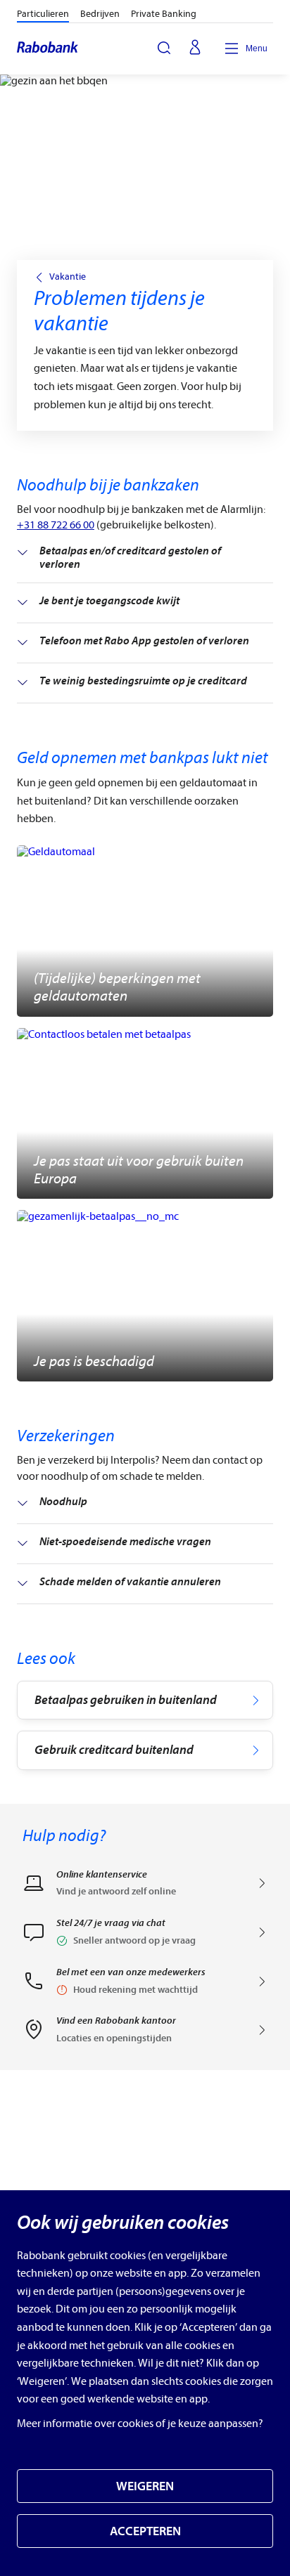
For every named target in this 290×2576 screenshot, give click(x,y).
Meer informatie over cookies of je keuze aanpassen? (140, 2424)
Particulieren (43, 14)
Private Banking (164, 14)
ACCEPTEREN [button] (145, 2531)
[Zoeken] (164, 48)
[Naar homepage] (48, 48)
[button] (145, 1937)
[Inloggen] (195, 48)
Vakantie (68, 277)
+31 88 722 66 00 (56, 525)
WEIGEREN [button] (145, 2486)
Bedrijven (100, 14)
